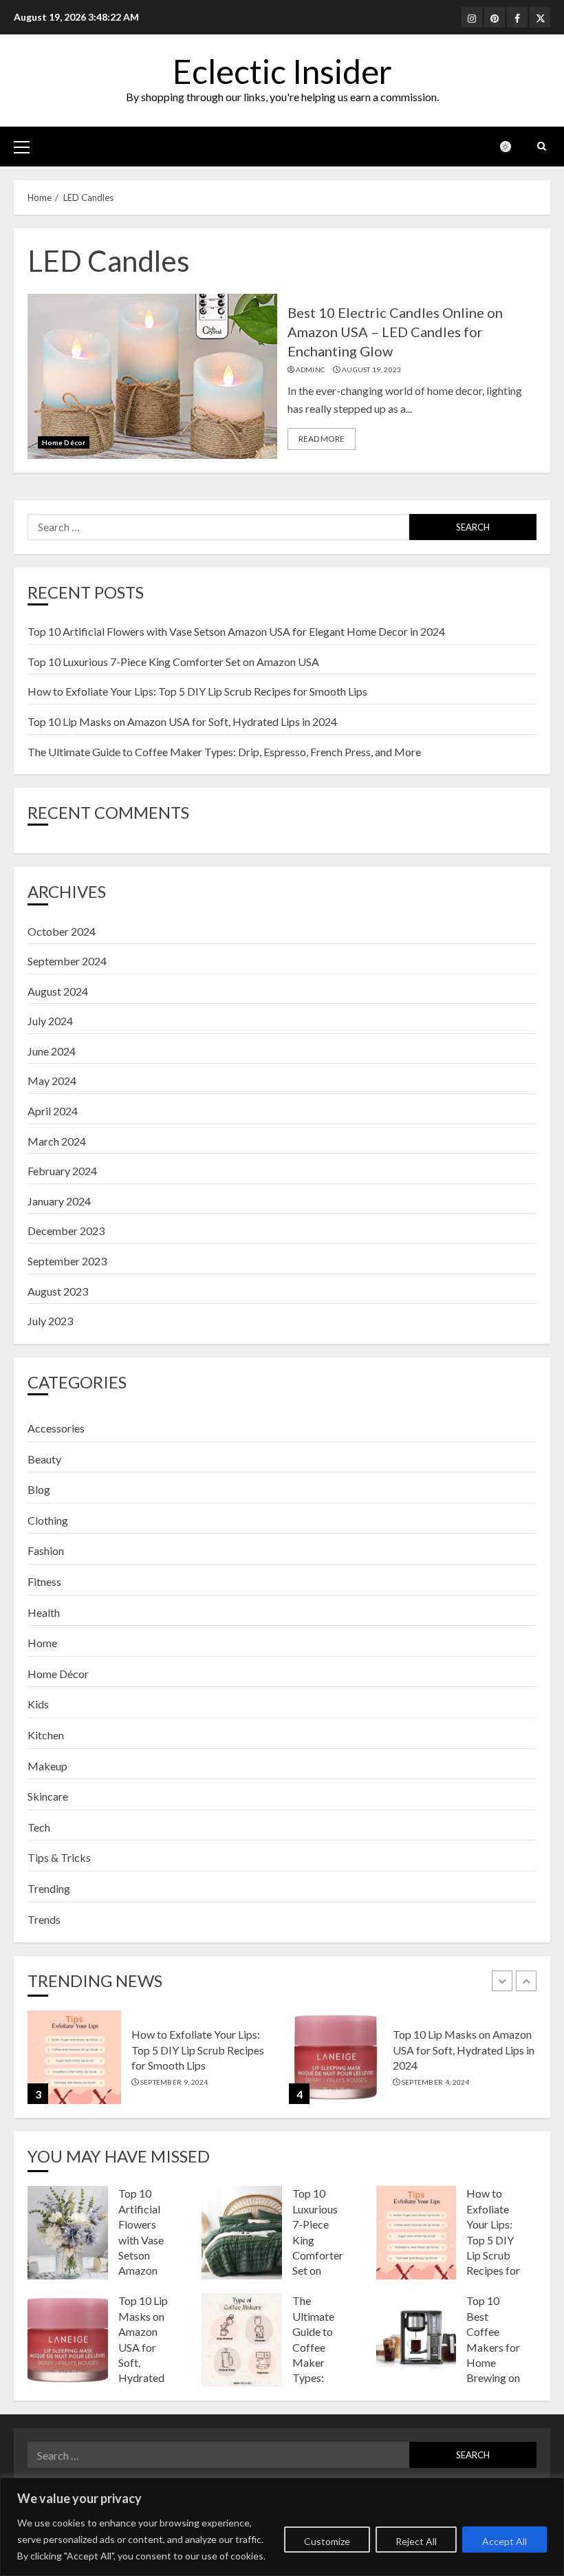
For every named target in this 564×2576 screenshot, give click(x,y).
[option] (151, 2064)
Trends (44, 1919)
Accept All (505, 2541)
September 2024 (67, 961)
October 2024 (62, 931)
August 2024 (58, 991)
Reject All (416, 2541)
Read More (322, 439)
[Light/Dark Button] (512, 147)
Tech (39, 1827)
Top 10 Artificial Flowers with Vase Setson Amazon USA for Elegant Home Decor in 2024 (236, 631)
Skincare (48, 1796)
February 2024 (62, 1171)
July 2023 (50, 1321)
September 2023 (67, 1261)
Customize (327, 2541)
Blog (39, 1489)
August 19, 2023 (372, 369)
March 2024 (57, 1141)
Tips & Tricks (59, 1857)
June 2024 (52, 1051)
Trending (49, 1888)
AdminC (311, 369)
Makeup (47, 1766)
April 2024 (53, 1111)
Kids (38, 1704)
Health (44, 1612)
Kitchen (46, 1735)
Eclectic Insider (282, 71)
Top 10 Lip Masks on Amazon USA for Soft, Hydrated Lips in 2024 (182, 721)
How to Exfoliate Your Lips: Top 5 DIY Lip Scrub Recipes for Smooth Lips (197, 691)
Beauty (44, 1459)
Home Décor (64, 442)
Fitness (44, 1581)
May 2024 (52, 1081)
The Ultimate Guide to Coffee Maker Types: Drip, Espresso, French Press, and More (224, 752)
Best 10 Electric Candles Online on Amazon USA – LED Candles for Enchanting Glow (395, 332)
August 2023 (58, 1291)
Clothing (48, 1520)
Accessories (56, 1428)
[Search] (542, 146)
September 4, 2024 (436, 2082)
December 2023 (66, 1231)
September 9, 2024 (174, 2082)
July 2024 (50, 1021)
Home (42, 1643)
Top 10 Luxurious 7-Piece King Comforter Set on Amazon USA (173, 662)
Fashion (46, 1550)
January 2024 (59, 1201)
